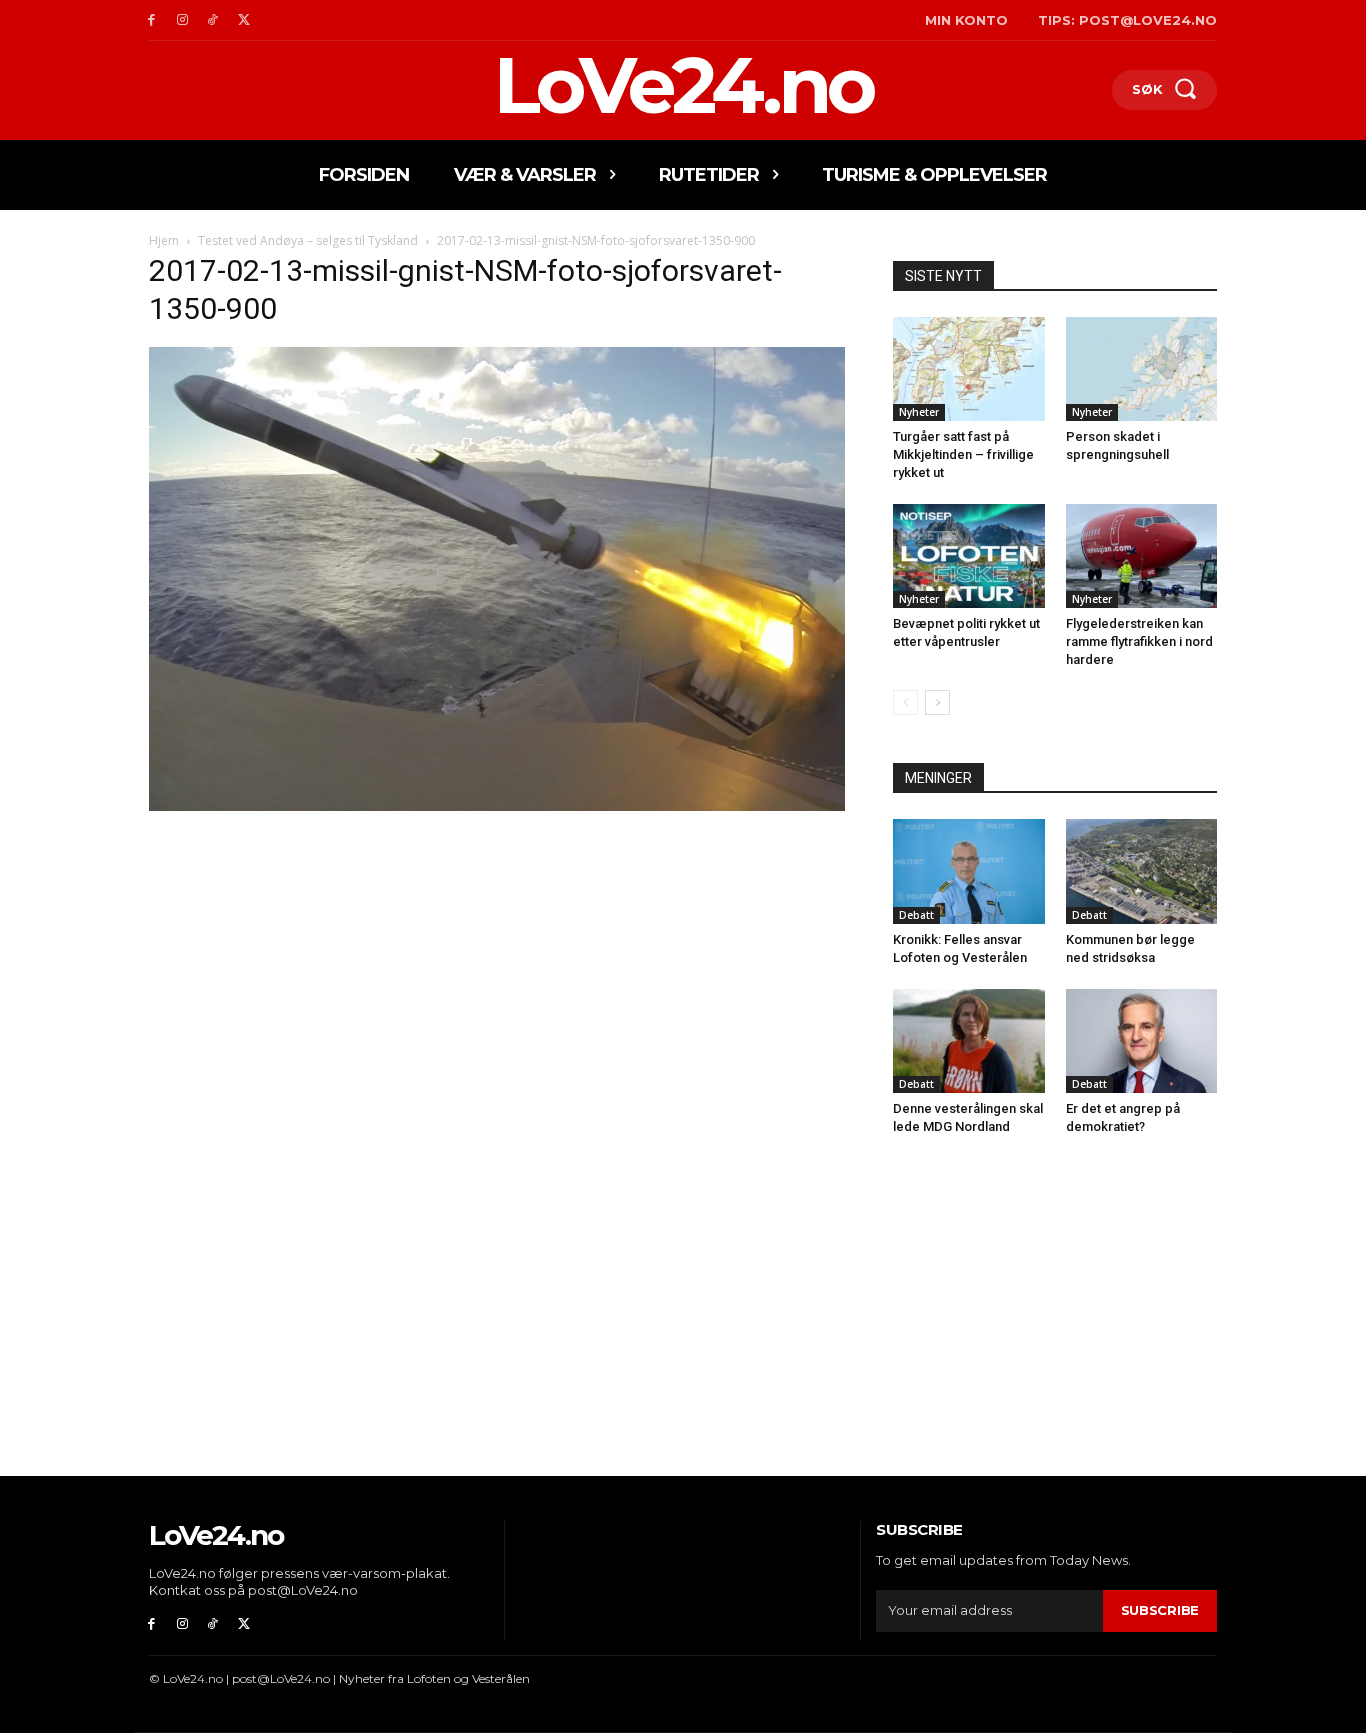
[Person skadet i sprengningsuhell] (1142, 369)
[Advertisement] (497, 964)
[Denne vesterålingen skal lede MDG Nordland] (969, 1041)
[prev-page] (905, 702)
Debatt (916, 915)
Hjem (164, 240)
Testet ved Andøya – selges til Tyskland (308, 240)
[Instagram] (182, 20)
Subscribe (1160, 1610)
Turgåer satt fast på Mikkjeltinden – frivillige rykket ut (963, 454)
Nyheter (919, 412)
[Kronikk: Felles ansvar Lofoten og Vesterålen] (969, 871)
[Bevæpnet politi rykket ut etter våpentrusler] (969, 556)
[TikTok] (213, 20)
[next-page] (937, 702)
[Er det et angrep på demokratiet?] (1142, 1041)
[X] (243, 20)
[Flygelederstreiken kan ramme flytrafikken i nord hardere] (1142, 556)
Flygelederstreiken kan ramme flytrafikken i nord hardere (1139, 641)
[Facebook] (151, 20)
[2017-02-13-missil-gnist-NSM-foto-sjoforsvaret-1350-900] (497, 805)
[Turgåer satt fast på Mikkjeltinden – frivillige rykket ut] (969, 369)
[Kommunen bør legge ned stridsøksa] (1142, 871)
